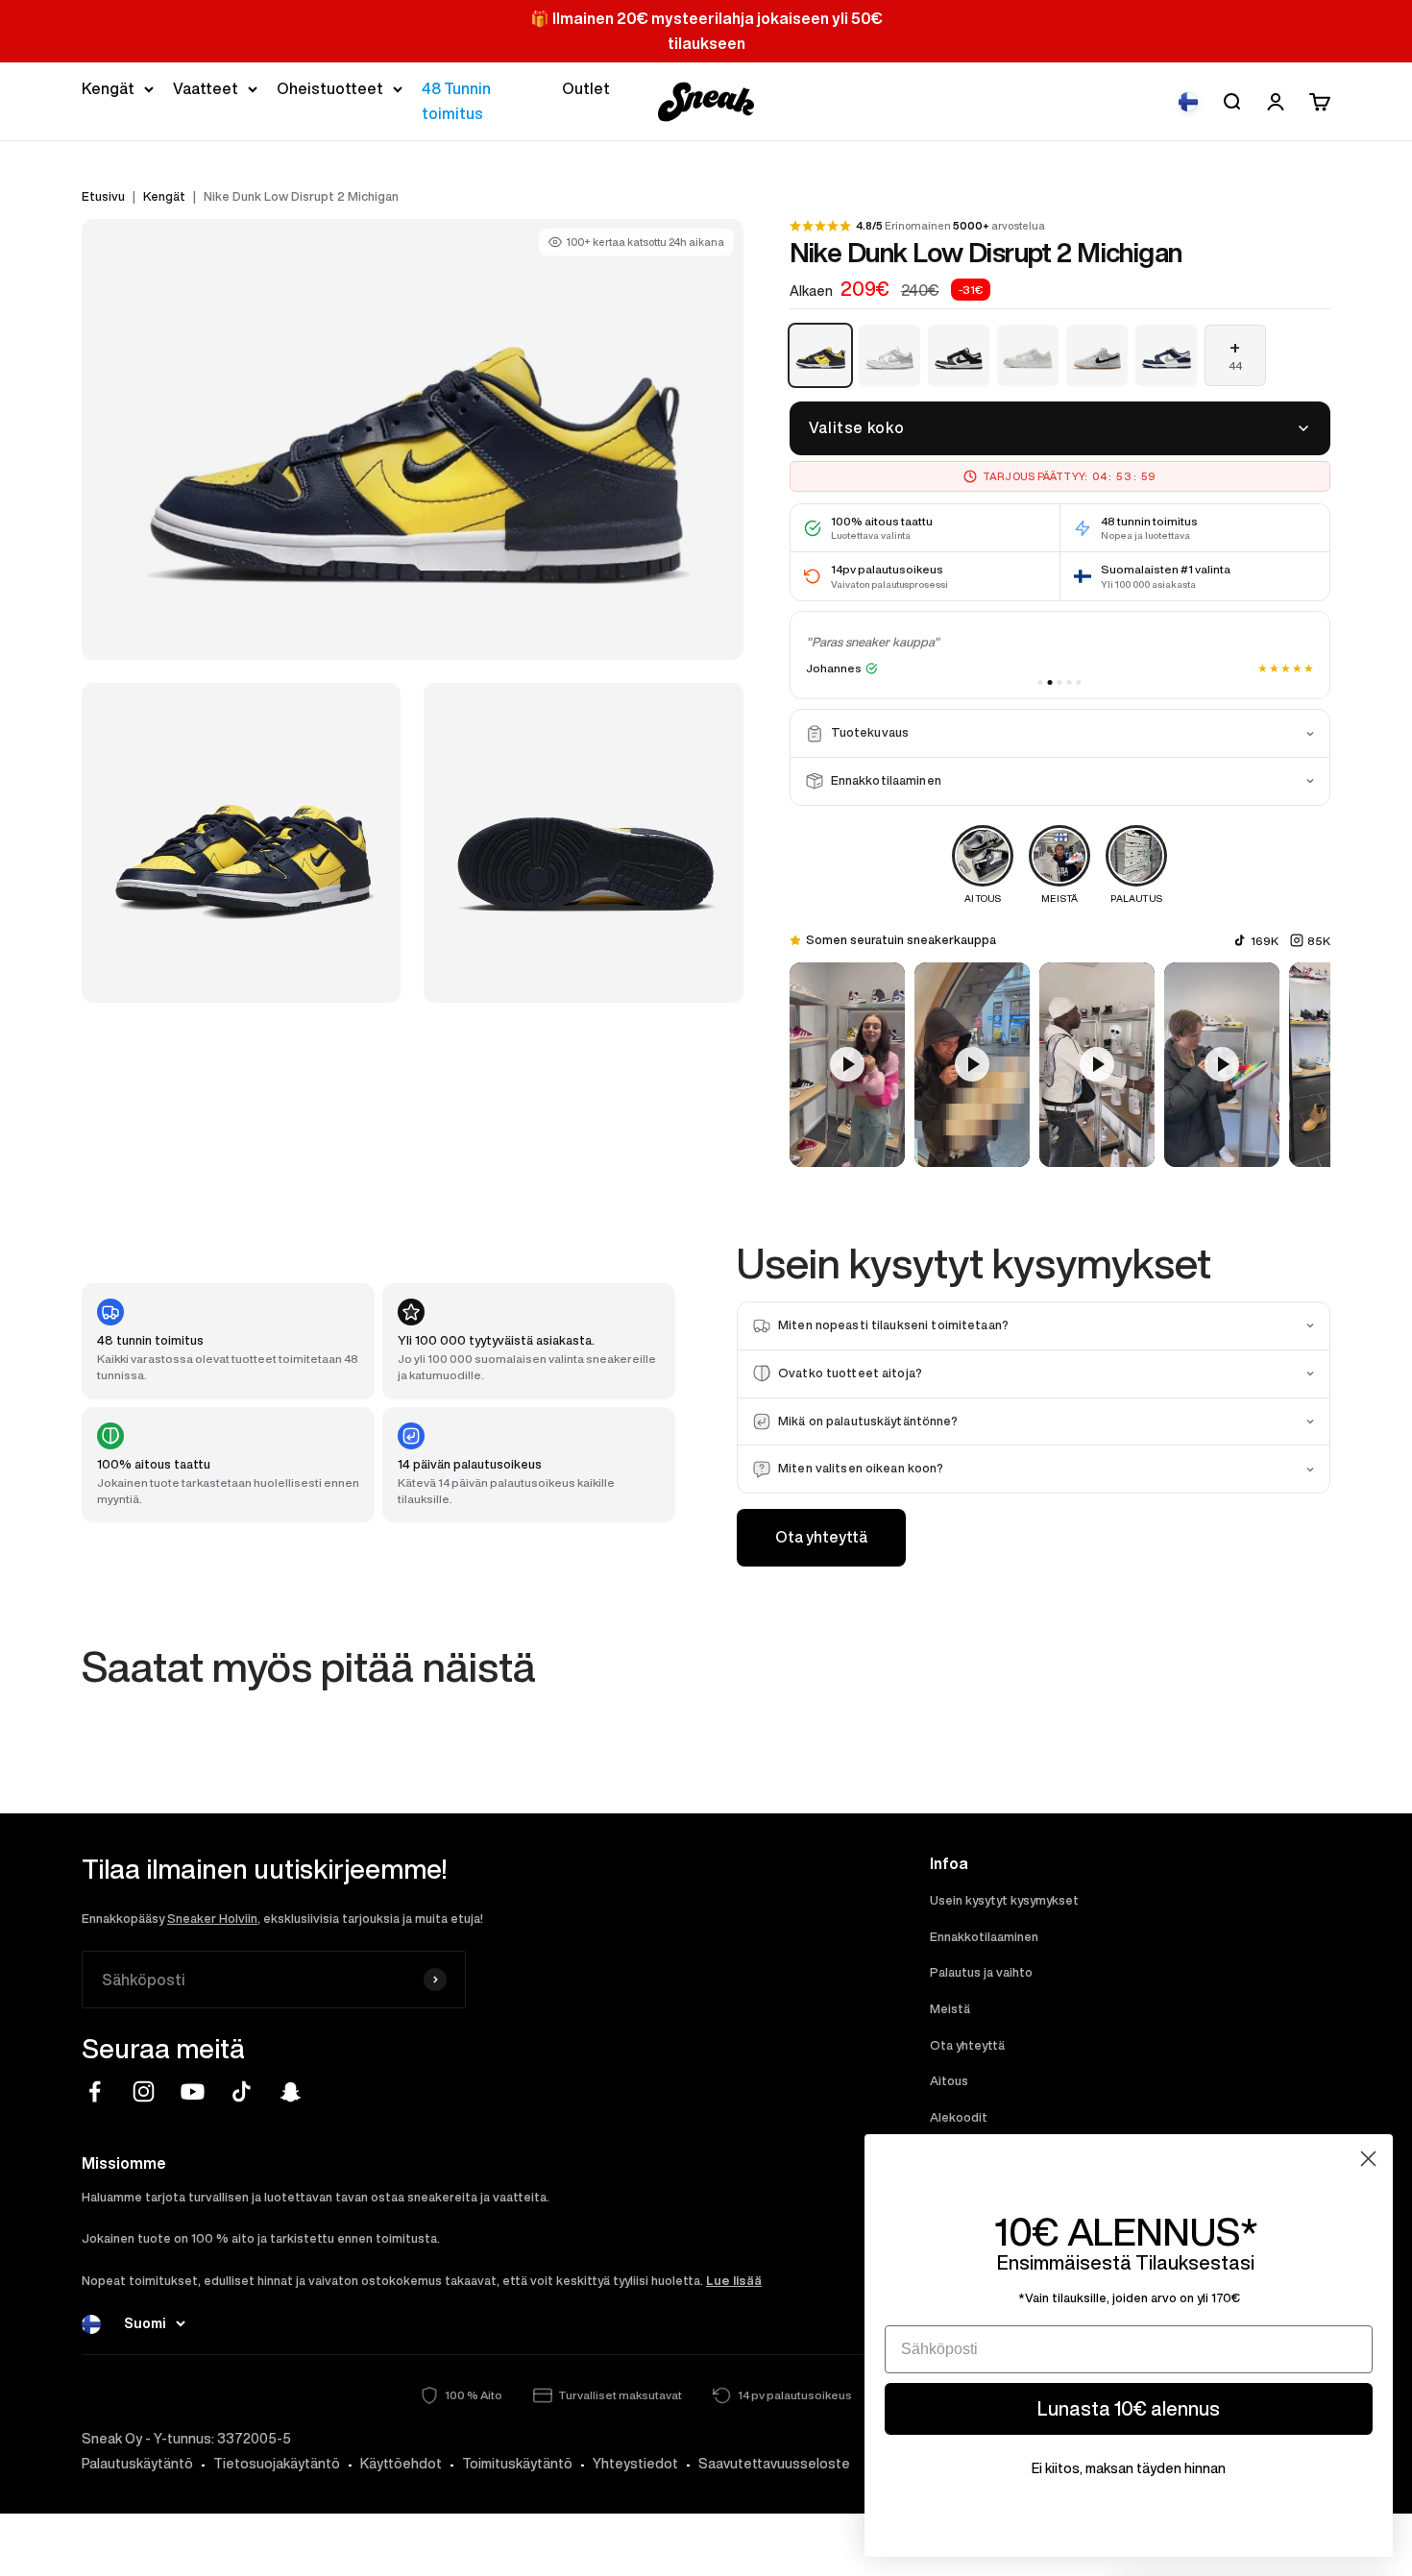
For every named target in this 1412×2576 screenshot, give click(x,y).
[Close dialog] (1368, 2159)
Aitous (949, 2081)
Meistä (950, 2009)
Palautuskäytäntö (137, 2464)
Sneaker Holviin (212, 1919)
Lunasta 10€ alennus (1129, 2408)
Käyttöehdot (401, 2464)
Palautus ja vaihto (981, 1972)
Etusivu (103, 196)
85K (1319, 941)
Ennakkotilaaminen (984, 1937)
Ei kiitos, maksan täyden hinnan (1129, 2468)
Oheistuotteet (330, 88)
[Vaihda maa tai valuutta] (1188, 102)
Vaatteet (206, 88)
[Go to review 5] (1079, 682)
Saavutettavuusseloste (774, 2464)
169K (1265, 941)
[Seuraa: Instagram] (144, 2091)
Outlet (586, 88)
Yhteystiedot (635, 2464)
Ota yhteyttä (821, 1537)
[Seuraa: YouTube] (193, 2091)
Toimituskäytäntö (517, 2464)
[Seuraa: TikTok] (242, 2091)
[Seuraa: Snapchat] (291, 2091)
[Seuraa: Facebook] (95, 2091)
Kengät (108, 88)
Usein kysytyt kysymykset (1004, 1900)
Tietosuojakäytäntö (277, 2464)
